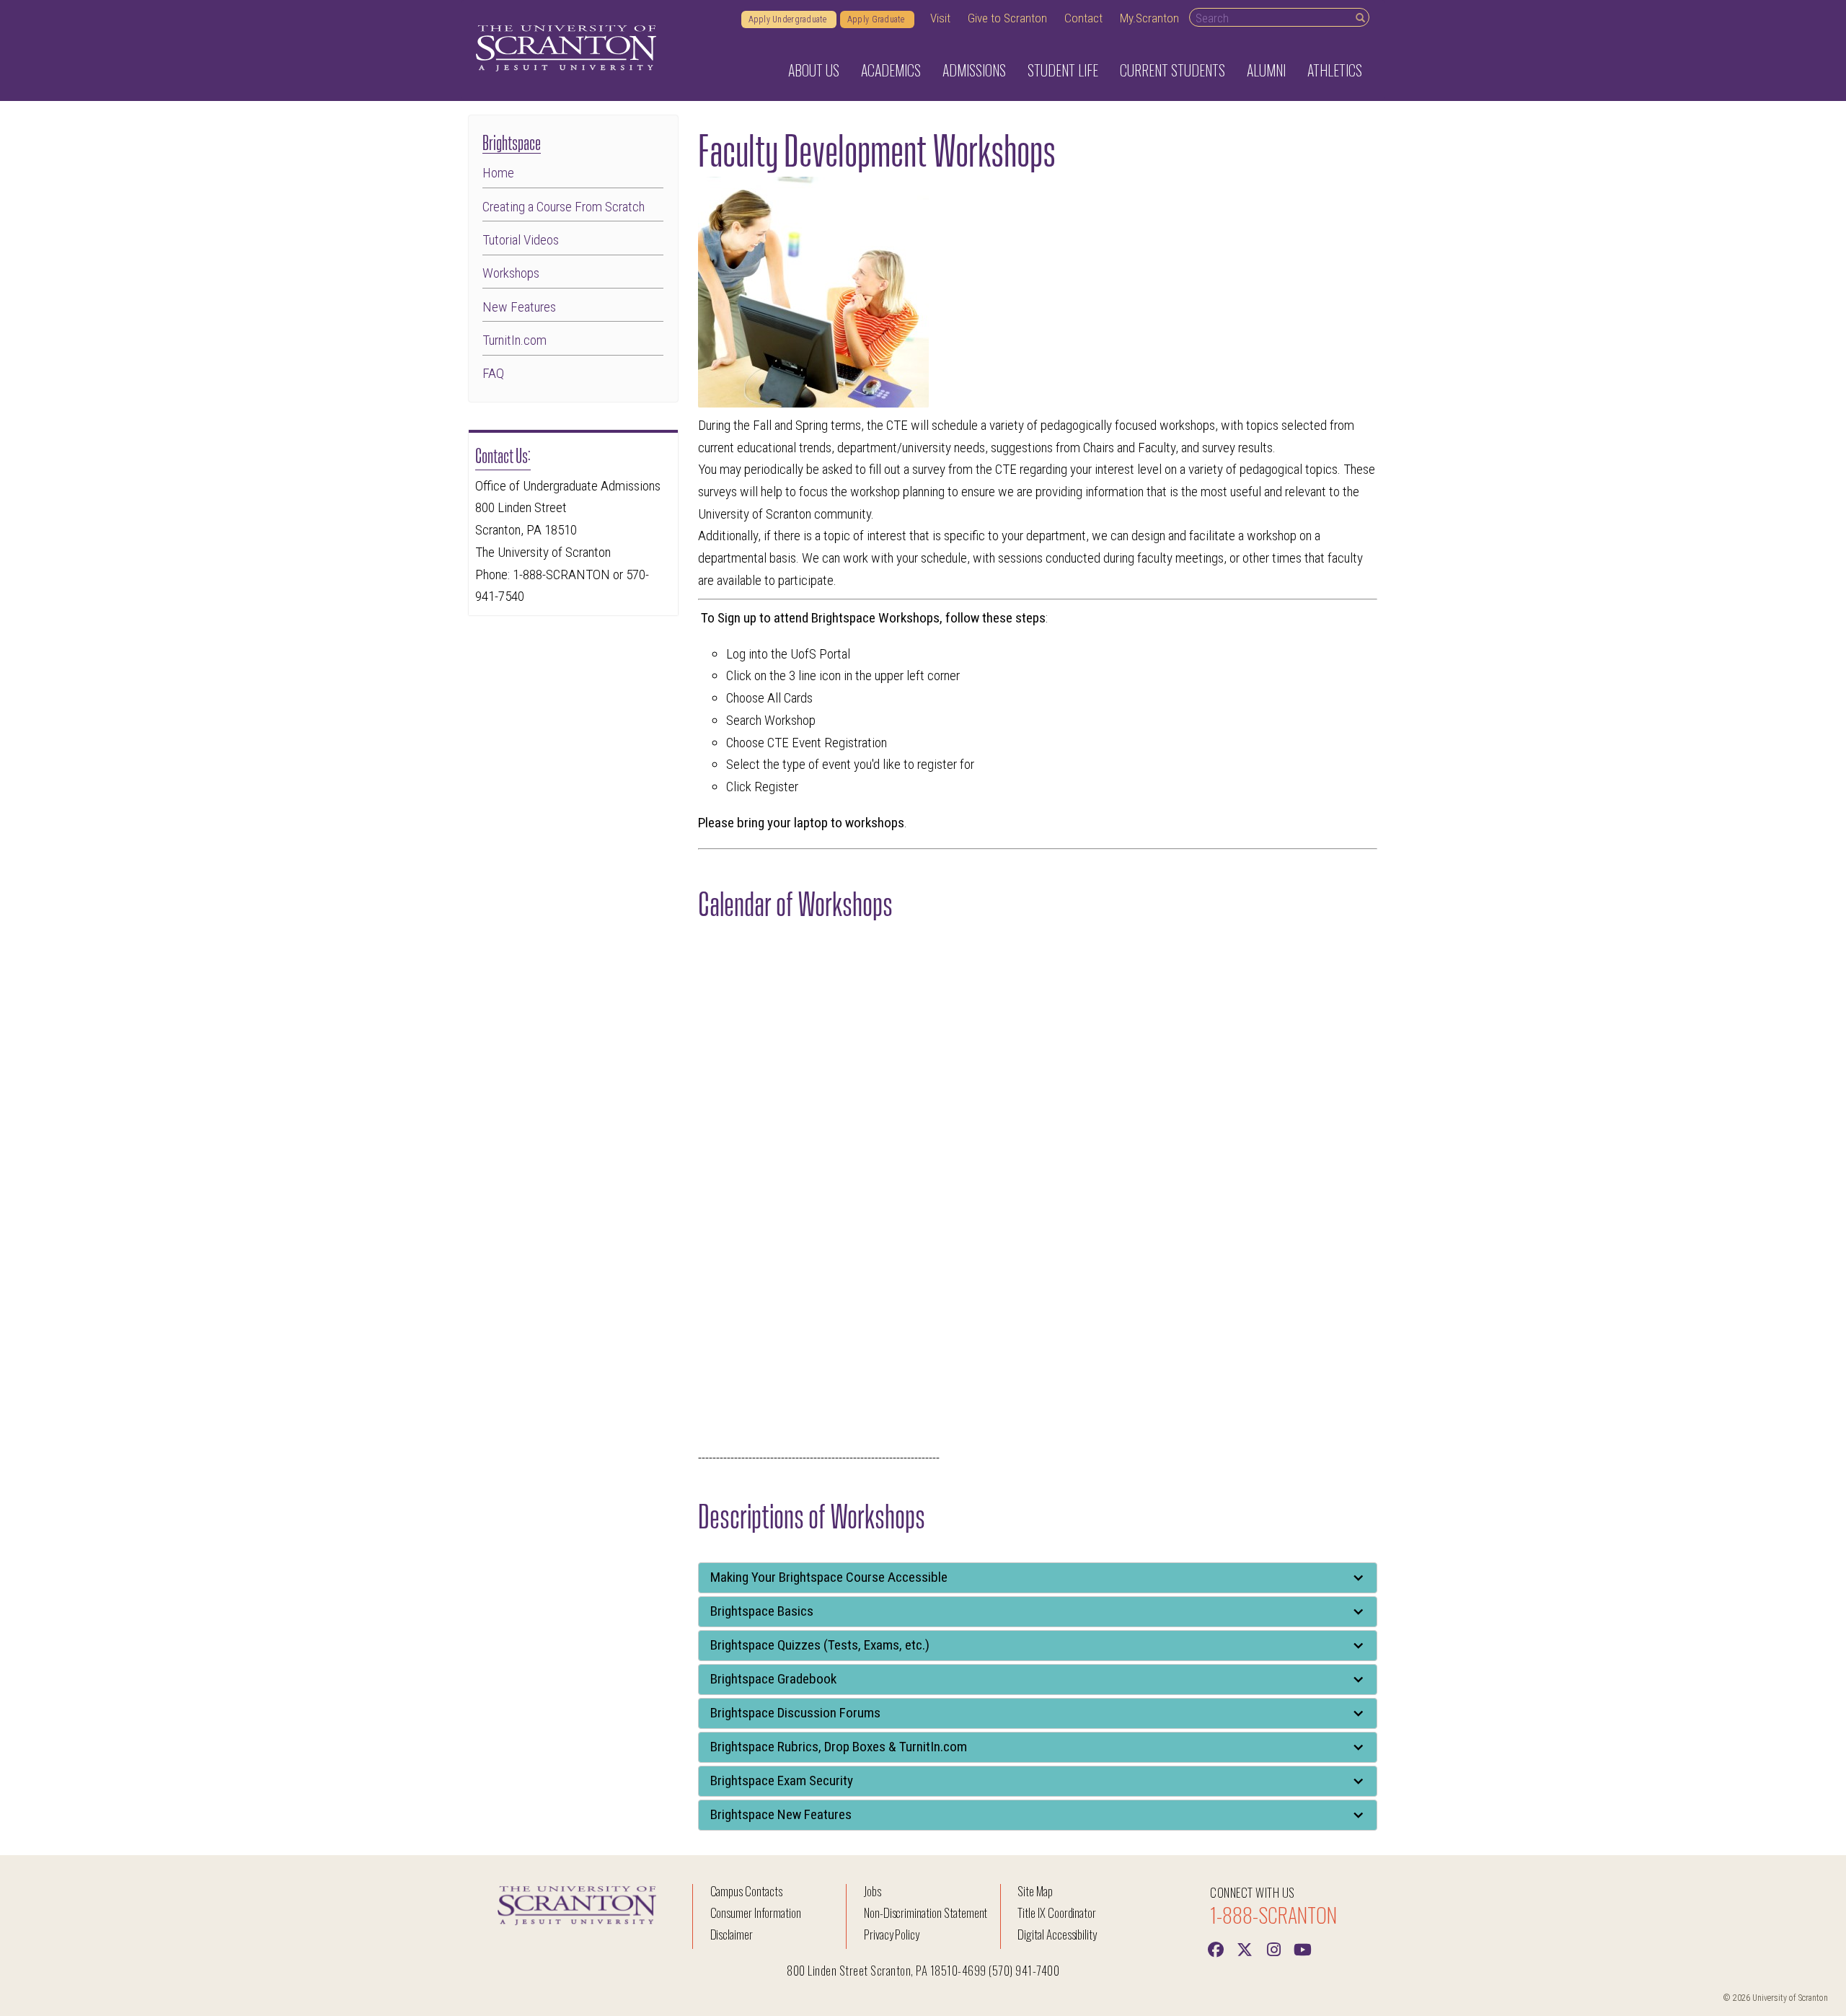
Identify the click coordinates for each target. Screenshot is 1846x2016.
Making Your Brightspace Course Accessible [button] (829, 1577)
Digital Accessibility (1057, 1934)
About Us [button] (814, 70)
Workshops (511, 273)
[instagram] (1273, 1948)
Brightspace (512, 141)
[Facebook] (1216, 1948)
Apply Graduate (877, 19)
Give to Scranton (1007, 18)
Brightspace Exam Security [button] (782, 1780)
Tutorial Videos (521, 240)
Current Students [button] (1172, 70)
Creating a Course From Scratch (564, 207)
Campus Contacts (746, 1891)
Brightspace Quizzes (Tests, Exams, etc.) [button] (820, 1645)
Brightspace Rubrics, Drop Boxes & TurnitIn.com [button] (839, 1747)
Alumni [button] (1266, 70)
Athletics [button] (1335, 70)
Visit (940, 18)
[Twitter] (1245, 1948)
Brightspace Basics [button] (762, 1611)
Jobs (873, 1891)
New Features (519, 307)
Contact (1083, 18)
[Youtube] (1302, 1948)
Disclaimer (732, 1934)
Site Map (1035, 1891)
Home (498, 173)
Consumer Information (756, 1912)
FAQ (493, 373)
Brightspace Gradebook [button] (773, 1679)
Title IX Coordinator (1057, 1912)
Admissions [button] (974, 70)
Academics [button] (891, 70)
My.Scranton (1149, 18)
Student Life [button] (1063, 70)
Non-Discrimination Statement (926, 1912)
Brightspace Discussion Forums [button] (795, 1713)
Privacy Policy (892, 1934)
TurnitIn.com (515, 340)
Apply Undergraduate (789, 19)
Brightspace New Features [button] (781, 1814)
